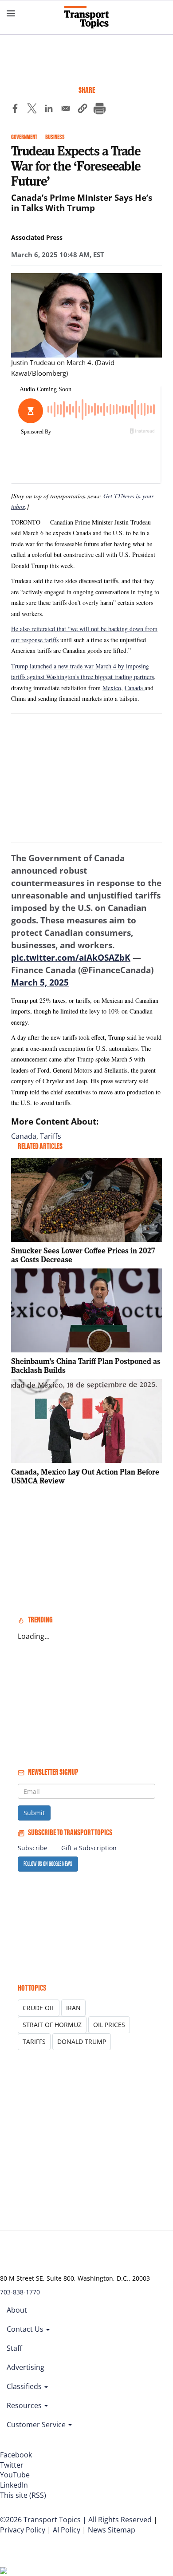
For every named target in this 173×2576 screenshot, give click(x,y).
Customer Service (37, 2425)
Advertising (26, 2367)
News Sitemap (112, 2530)
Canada (135, 688)
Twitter (12, 2465)
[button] (83, 110)
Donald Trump (82, 2041)
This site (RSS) (23, 2495)
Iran (73, 2008)
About (17, 2310)
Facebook (16, 2455)
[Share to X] (32, 110)
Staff (14, 2348)
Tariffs (51, 1136)
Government (24, 137)
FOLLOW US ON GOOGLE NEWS (48, 1864)
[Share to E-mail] (66, 110)
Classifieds (25, 2386)
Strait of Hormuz (52, 2025)
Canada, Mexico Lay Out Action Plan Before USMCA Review (85, 1476)
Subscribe (33, 1848)
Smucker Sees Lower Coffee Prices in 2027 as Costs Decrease (83, 1255)
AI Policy (67, 2530)
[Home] (86, 17)
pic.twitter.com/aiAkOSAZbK (71, 958)
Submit (34, 1813)
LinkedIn (14, 2485)
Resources (25, 2405)
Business (55, 137)
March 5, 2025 (40, 982)
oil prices (109, 2025)
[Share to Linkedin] (49, 110)
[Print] (99, 110)
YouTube (15, 2475)
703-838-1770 (20, 2292)
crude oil (39, 2008)
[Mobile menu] (11, 13)
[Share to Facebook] (15, 110)
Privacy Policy (23, 2530)
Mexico (112, 688)
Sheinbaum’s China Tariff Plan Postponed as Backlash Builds (86, 1366)
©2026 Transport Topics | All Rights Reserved (76, 2520)
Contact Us (26, 2329)
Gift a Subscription (89, 1848)
